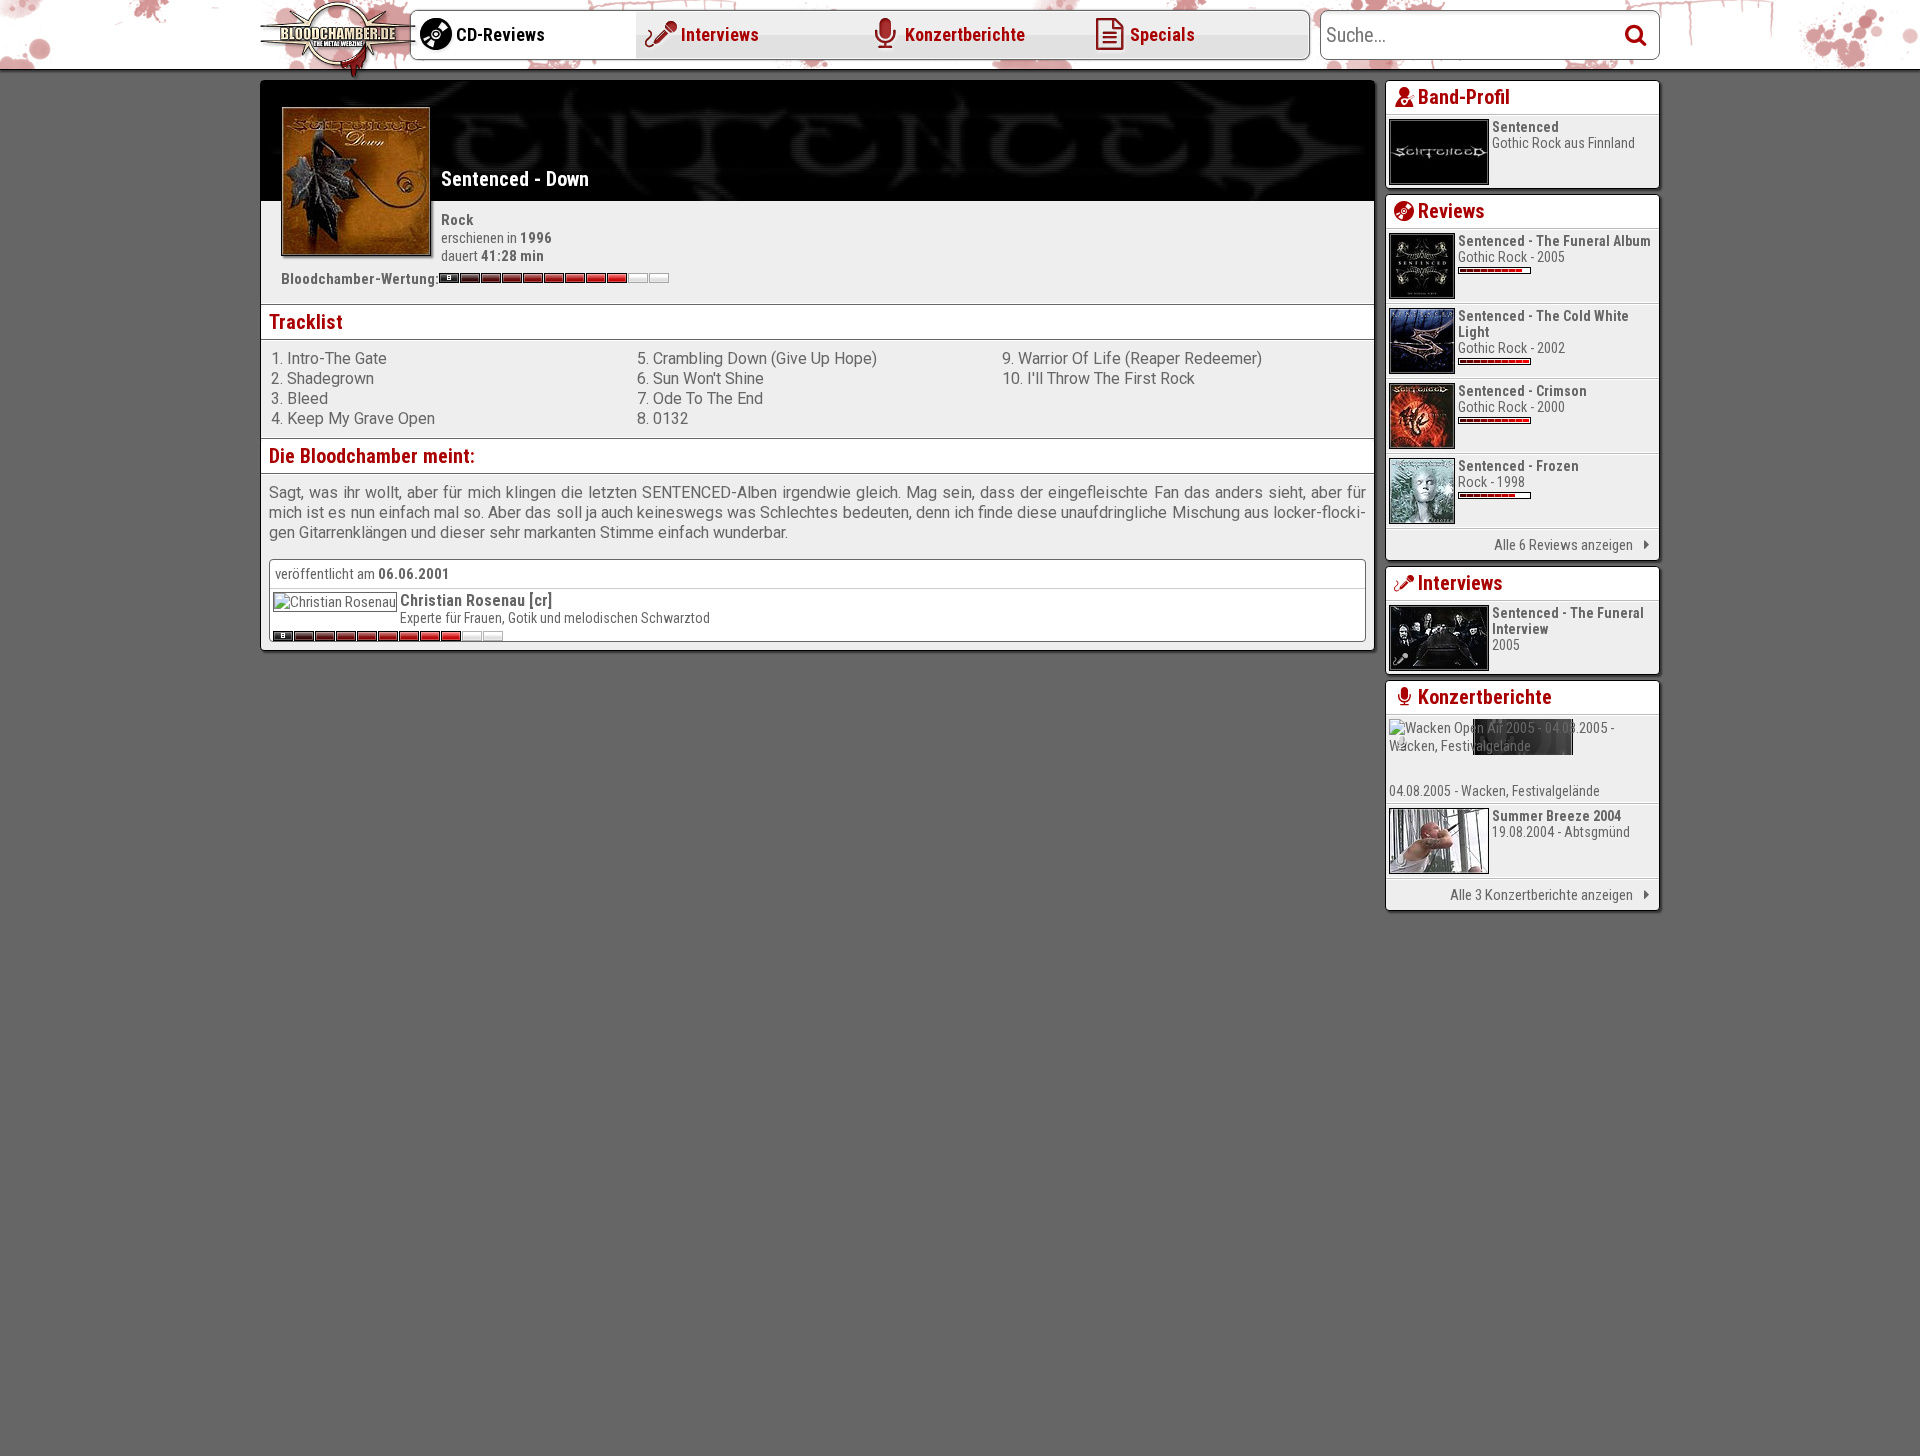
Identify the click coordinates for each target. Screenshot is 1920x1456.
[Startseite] (340, 40)
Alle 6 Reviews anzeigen (1563, 545)
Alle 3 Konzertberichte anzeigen (1541, 895)
